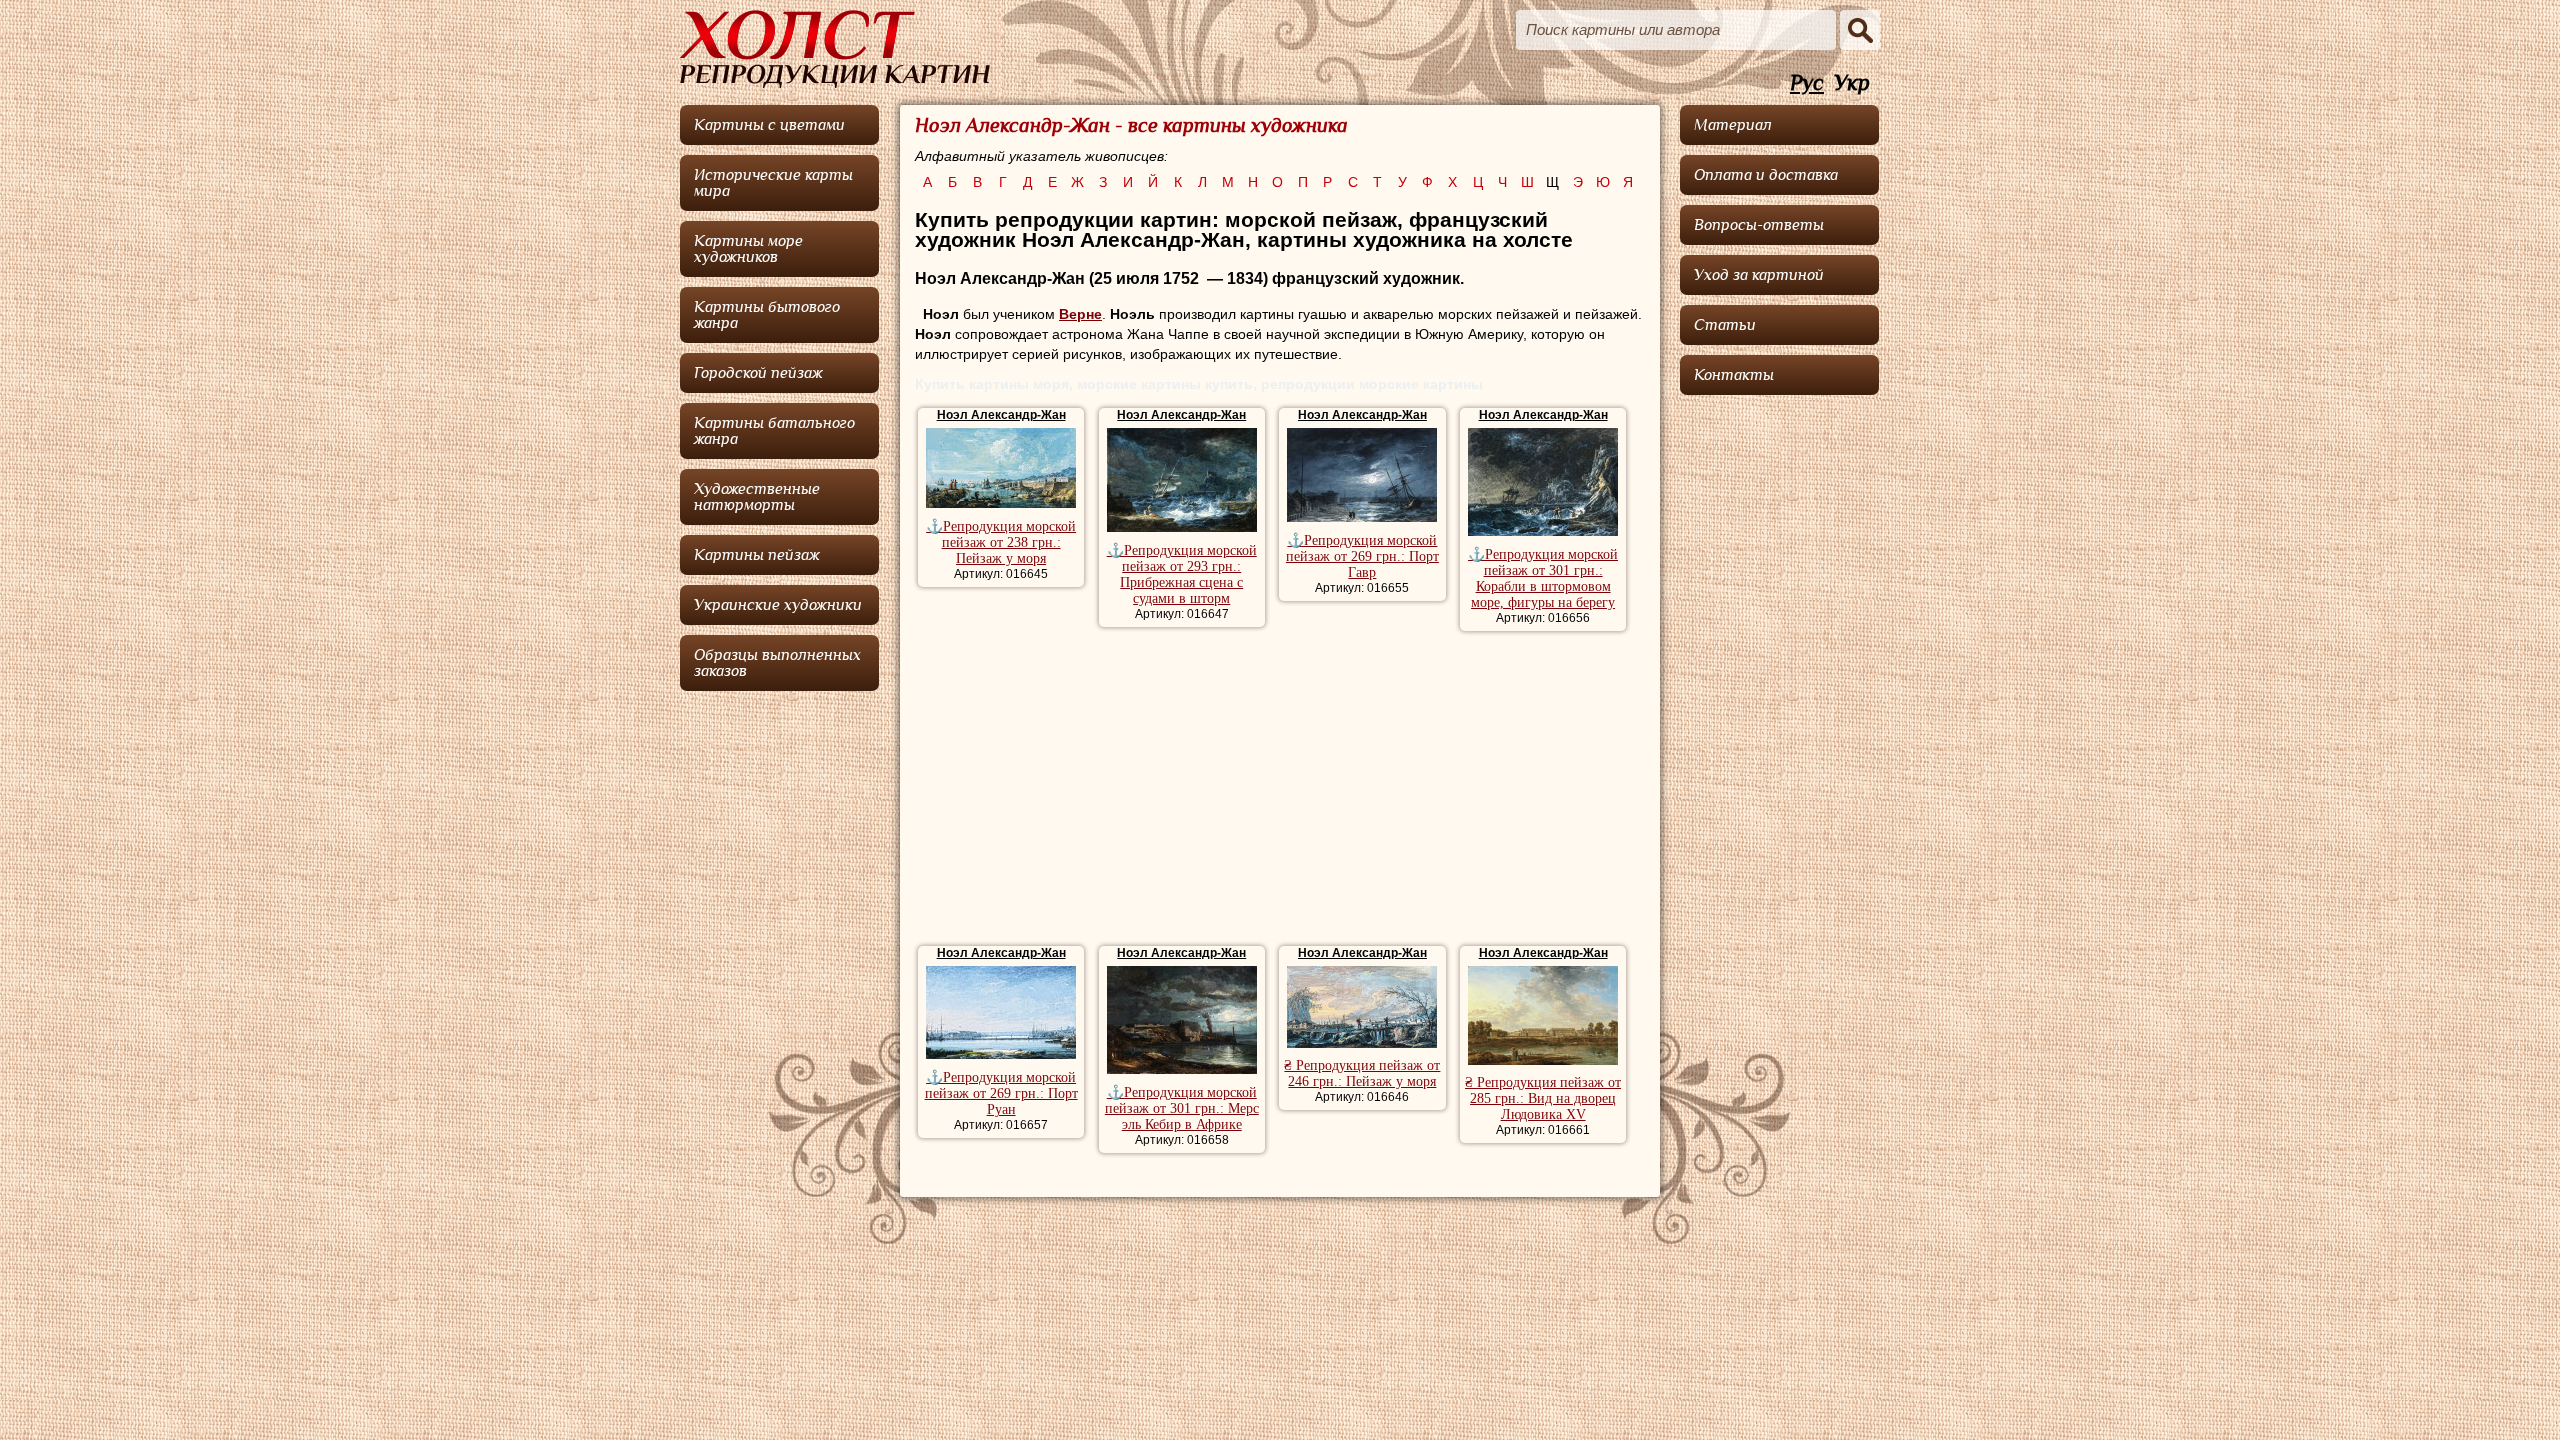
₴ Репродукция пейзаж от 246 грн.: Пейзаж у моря (1362, 1073)
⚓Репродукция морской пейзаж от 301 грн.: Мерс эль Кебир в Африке (1182, 1108)
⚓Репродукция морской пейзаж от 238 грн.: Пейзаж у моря (1001, 542)
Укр (1852, 83)
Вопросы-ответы (1759, 225)
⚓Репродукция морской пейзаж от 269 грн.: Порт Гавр (1362, 556)
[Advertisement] (1279, 791)
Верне (1080, 314)
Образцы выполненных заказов (777, 663)
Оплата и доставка (1766, 175)
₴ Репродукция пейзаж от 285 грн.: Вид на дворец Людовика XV (1543, 1098)
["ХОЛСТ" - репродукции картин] (835, 49)
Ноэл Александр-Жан (1001, 415)
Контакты (1734, 375)
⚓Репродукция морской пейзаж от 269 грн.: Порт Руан (1001, 1093)
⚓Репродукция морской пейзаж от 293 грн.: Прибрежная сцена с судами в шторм (1182, 574)
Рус (1807, 83)
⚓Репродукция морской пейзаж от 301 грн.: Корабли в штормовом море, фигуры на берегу (1543, 578)
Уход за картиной (1759, 275)
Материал (1733, 125)
